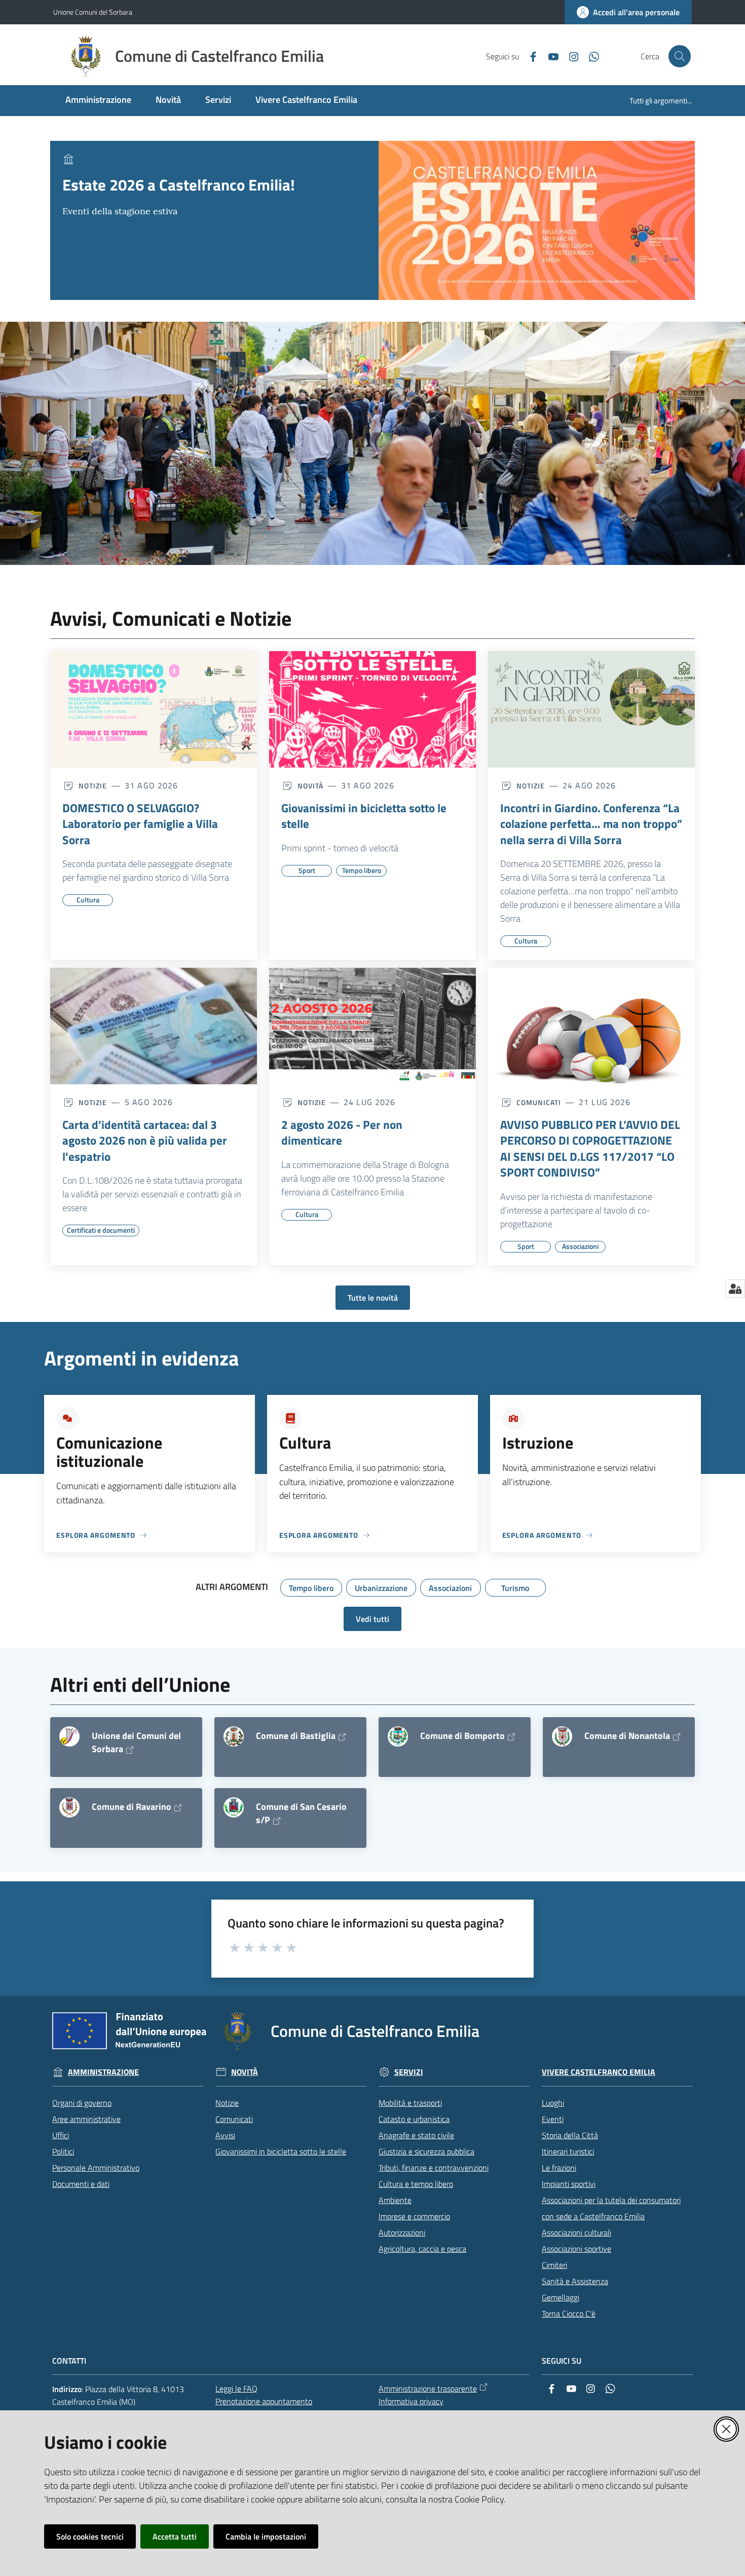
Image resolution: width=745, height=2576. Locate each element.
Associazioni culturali (576, 2232)
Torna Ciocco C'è (569, 2314)
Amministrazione (103, 2072)
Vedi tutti (372, 1619)
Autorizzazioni (402, 2232)
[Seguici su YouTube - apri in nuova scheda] (549, 56)
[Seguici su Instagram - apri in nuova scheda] (570, 56)
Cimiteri (554, 2265)
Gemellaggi (561, 2297)
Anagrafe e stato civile (416, 2135)
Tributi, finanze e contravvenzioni (434, 2168)
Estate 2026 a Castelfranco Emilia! (179, 185)
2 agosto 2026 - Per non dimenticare (342, 1133)
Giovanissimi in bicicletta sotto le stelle (364, 816)
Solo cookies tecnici (90, 2536)
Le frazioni (559, 2168)
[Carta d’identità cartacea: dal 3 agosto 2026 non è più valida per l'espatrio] (154, 1026)
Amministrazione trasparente (428, 2389)
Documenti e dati (81, 2184)
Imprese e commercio (414, 2216)
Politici (63, 2151)
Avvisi (225, 2135)
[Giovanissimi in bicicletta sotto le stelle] (372, 709)
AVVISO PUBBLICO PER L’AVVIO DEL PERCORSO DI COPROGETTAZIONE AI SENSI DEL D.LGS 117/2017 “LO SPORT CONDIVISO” (590, 1149)
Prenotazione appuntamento (264, 2401)
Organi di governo (82, 2103)
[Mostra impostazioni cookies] (735, 1289)
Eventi (553, 2119)
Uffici (61, 2135)
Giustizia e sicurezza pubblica (426, 2151)
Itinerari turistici (568, 2151)
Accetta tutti (175, 2536)
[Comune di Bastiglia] (234, 1736)
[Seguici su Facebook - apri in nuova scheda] (529, 56)
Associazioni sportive (576, 2249)
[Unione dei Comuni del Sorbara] (69, 1736)
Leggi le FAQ (236, 2389)
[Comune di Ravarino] (69, 1807)
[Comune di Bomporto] (398, 1736)
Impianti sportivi (569, 2184)
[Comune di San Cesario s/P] (234, 1807)
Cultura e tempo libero (416, 2184)
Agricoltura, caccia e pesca (422, 2249)
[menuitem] (98, 101)
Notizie (227, 2103)
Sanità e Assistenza (575, 2281)
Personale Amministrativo (96, 2168)
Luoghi (553, 2103)
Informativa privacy (411, 2401)
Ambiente (395, 2200)
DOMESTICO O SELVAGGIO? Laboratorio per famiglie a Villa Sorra (140, 824)
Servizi (409, 2072)
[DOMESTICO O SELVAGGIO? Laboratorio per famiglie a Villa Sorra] (154, 709)
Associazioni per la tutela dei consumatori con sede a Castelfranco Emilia (611, 2208)
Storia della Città (570, 2135)
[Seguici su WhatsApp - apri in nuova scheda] (590, 56)
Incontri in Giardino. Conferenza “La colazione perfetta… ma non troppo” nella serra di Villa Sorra (591, 824)
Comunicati (234, 2119)
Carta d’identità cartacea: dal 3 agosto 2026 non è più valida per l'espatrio (145, 1141)
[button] (680, 56)
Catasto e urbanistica (414, 2119)
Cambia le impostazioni (266, 2536)
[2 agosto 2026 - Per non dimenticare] (372, 1026)
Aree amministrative (86, 2119)
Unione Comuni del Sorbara (93, 12)
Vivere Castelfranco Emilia (599, 2072)
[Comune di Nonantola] (562, 1736)
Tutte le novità (373, 1298)
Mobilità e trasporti (410, 2103)
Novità (245, 2072)
